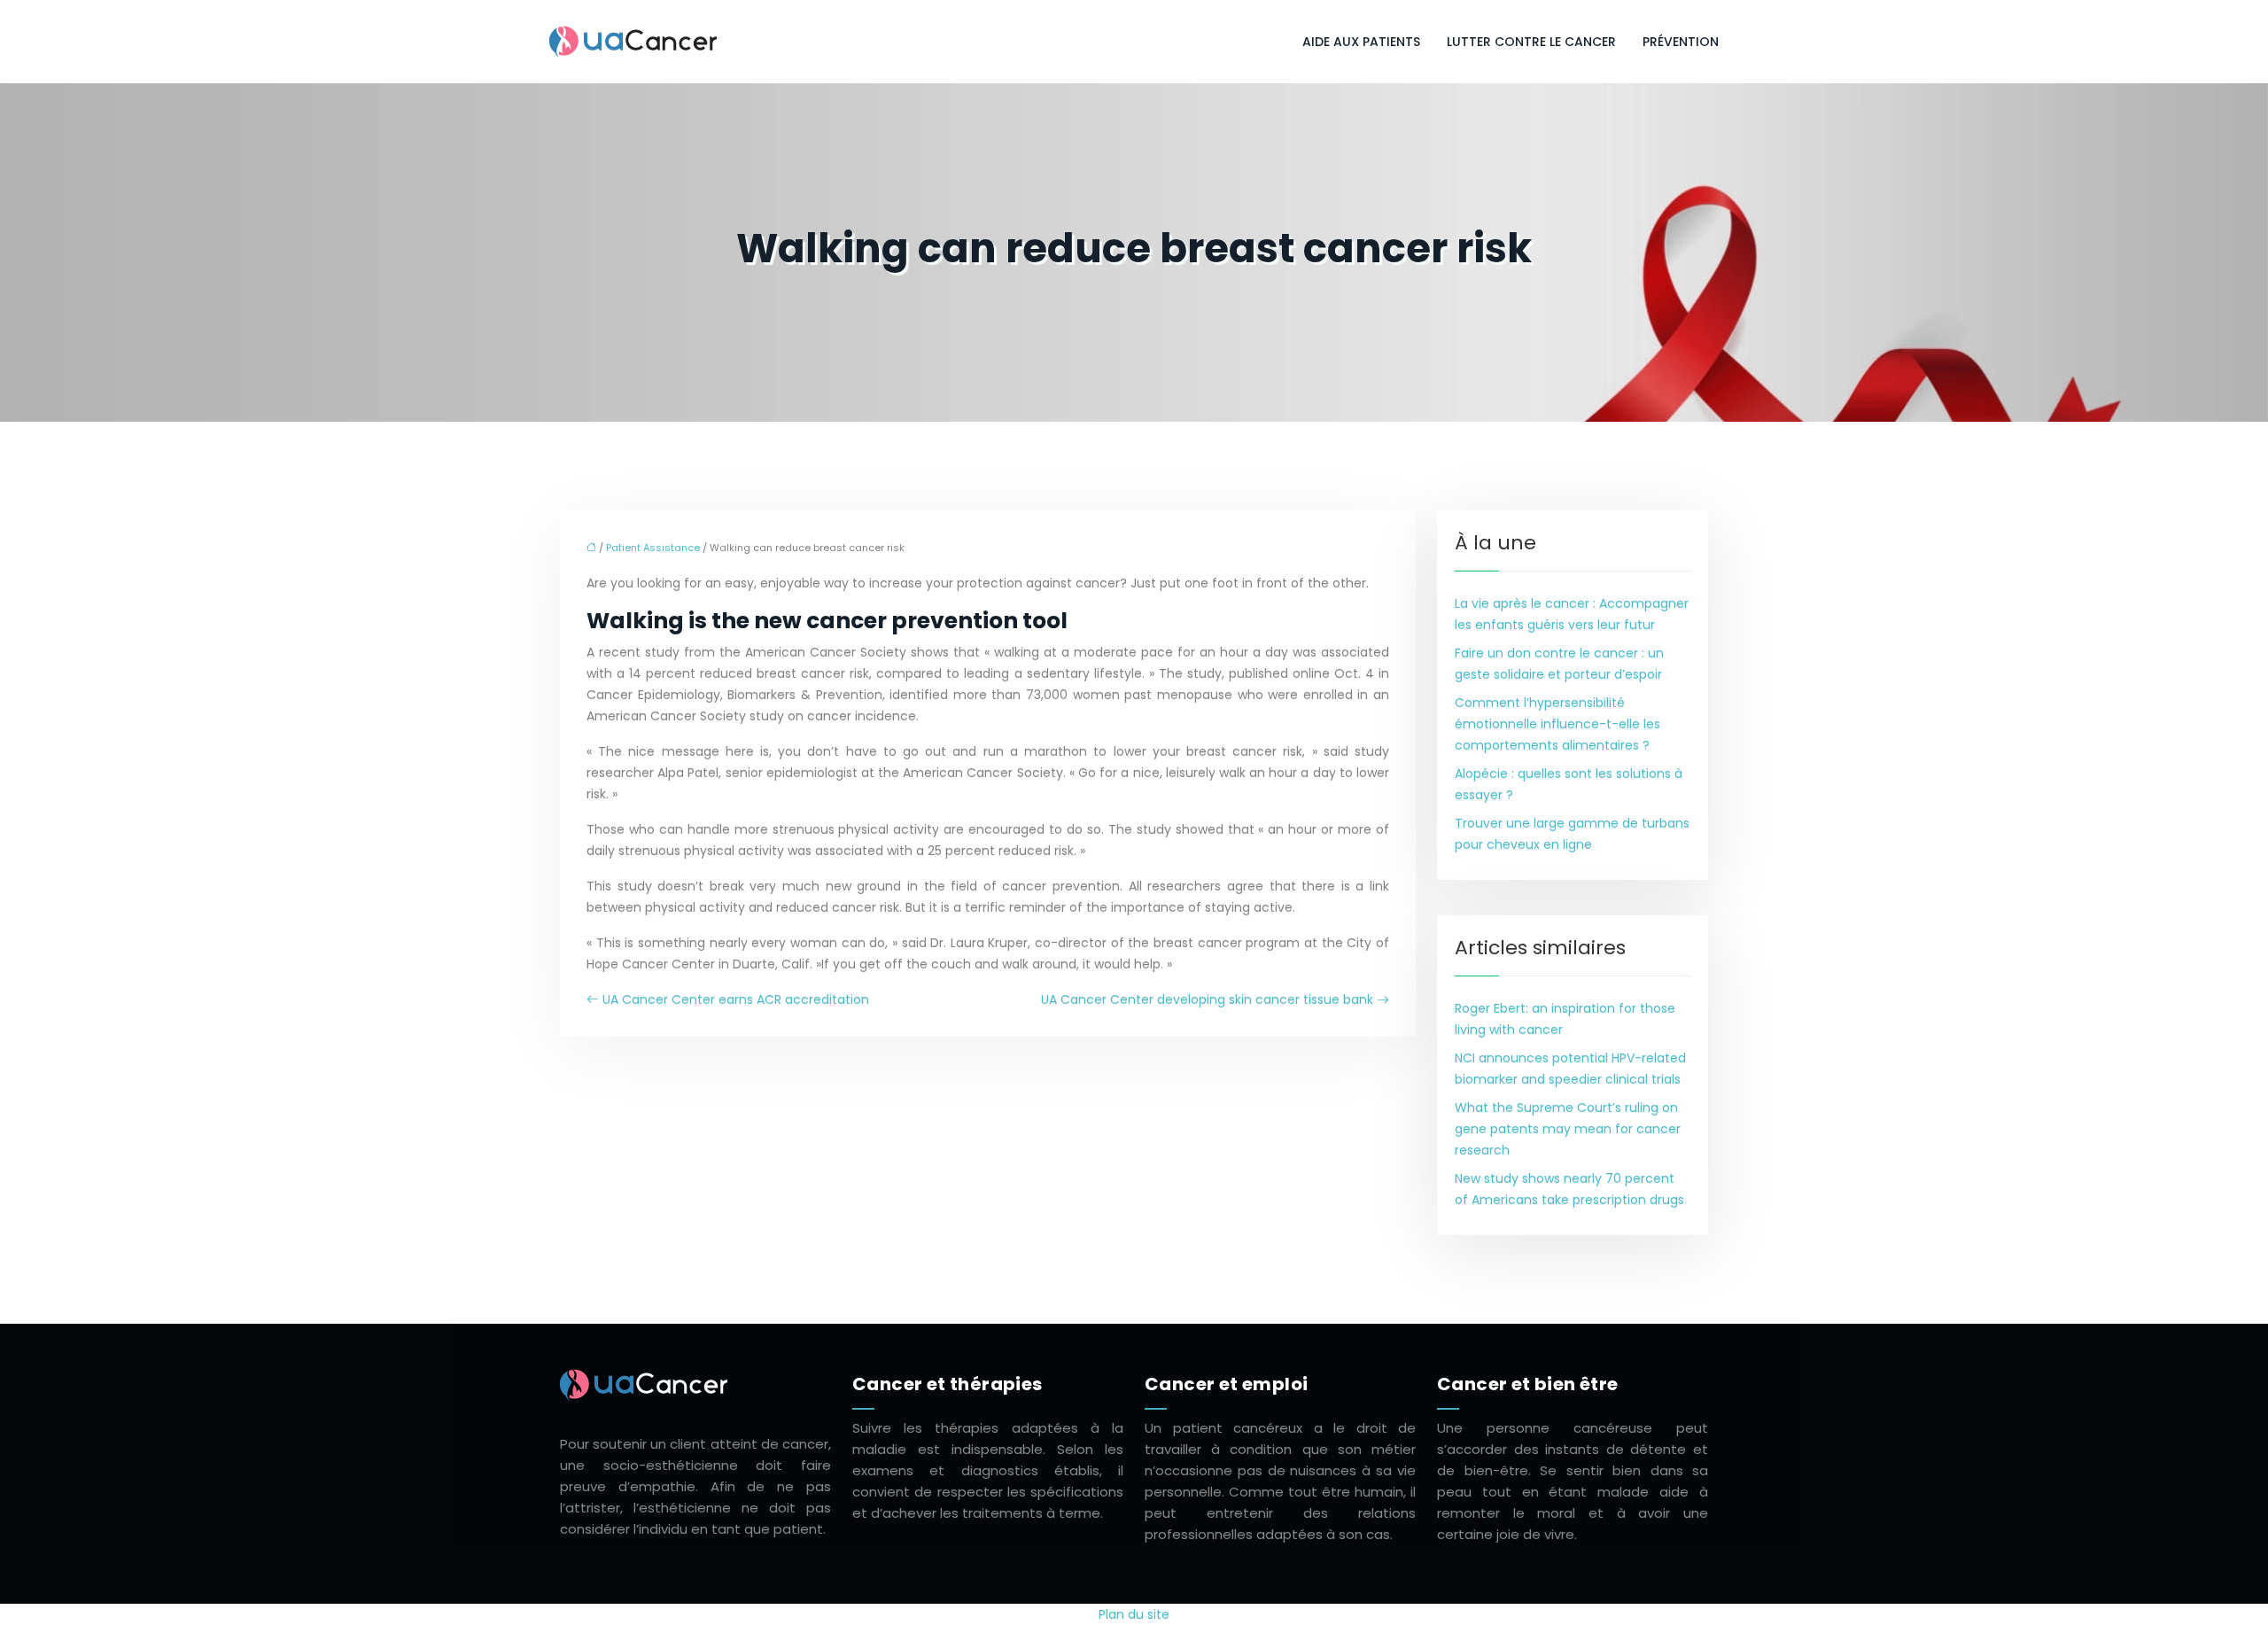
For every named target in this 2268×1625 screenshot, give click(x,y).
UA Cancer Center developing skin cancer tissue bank (1207, 999)
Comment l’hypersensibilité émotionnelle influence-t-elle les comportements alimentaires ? (1557, 724)
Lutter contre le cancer (1531, 42)
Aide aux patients (1361, 42)
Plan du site (1134, 1614)
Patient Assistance (653, 548)
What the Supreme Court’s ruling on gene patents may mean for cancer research (1568, 1129)
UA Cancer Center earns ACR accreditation (736, 999)
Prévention (1681, 42)
